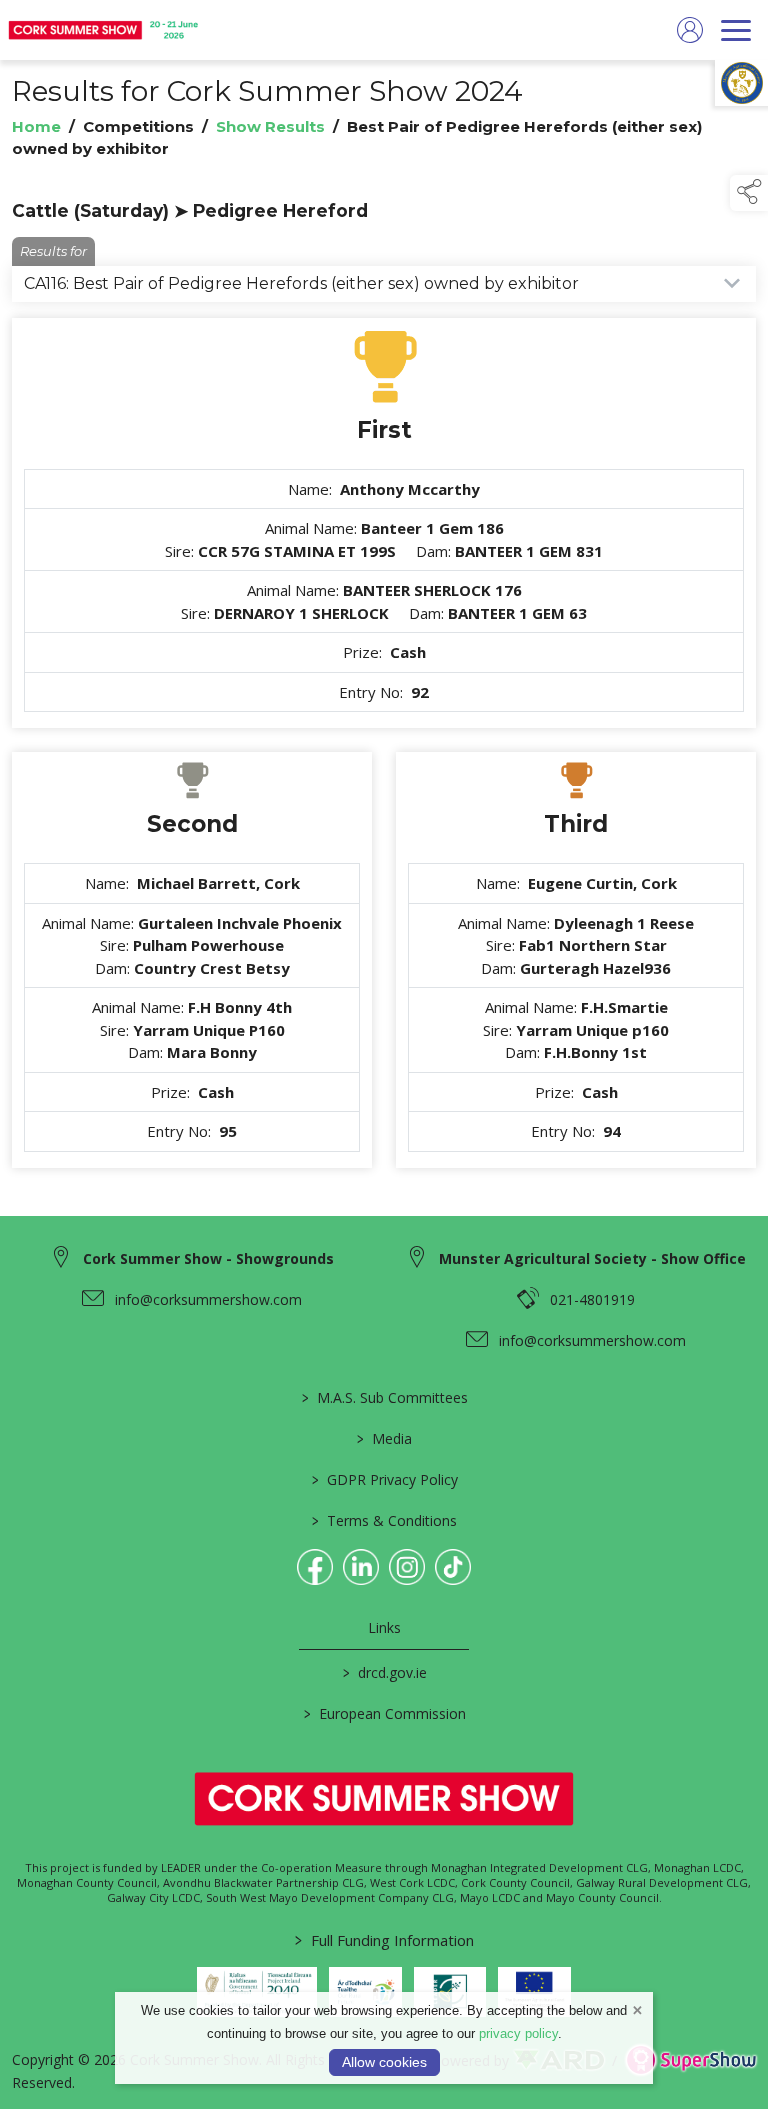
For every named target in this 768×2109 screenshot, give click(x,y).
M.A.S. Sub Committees (384, 1397)
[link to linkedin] (361, 1567)
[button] (749, 193)
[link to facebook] (315, 1567)
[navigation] (736, 30)
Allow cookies (384, 2062)
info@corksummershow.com (208, 1299)
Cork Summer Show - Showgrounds (208, 1258)
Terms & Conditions (384, 1520)
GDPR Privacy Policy (384, 1479)
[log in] (690, 30)
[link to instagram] (407, 1567)
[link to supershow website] (690, 2060)
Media (384, 1438)
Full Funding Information (384, 1940)
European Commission (384, 1713)
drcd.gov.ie (384, 1672)
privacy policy (518, 2033)
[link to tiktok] (453, 1567)
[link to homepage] (105, 30)
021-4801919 (592, 1299)
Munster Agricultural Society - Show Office (592, 1258)
